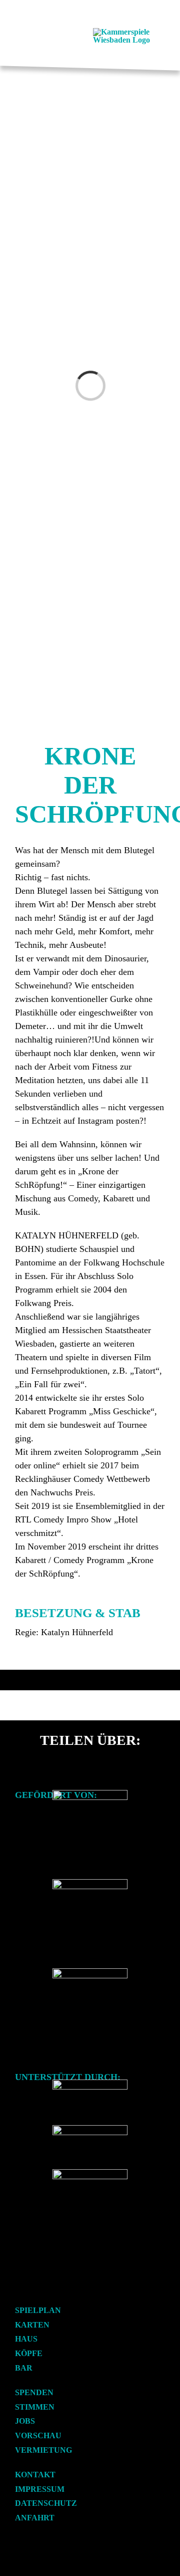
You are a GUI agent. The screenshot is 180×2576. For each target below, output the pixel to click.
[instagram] (34, 2289)
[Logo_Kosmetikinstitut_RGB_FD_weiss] (90, 2083)
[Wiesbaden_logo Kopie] (90, 1972)
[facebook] (18, 2289)
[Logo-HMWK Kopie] (90, 1794)
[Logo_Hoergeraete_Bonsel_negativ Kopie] (90, 2129)
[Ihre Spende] (90, 2173)
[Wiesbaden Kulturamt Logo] (90, 1883)
